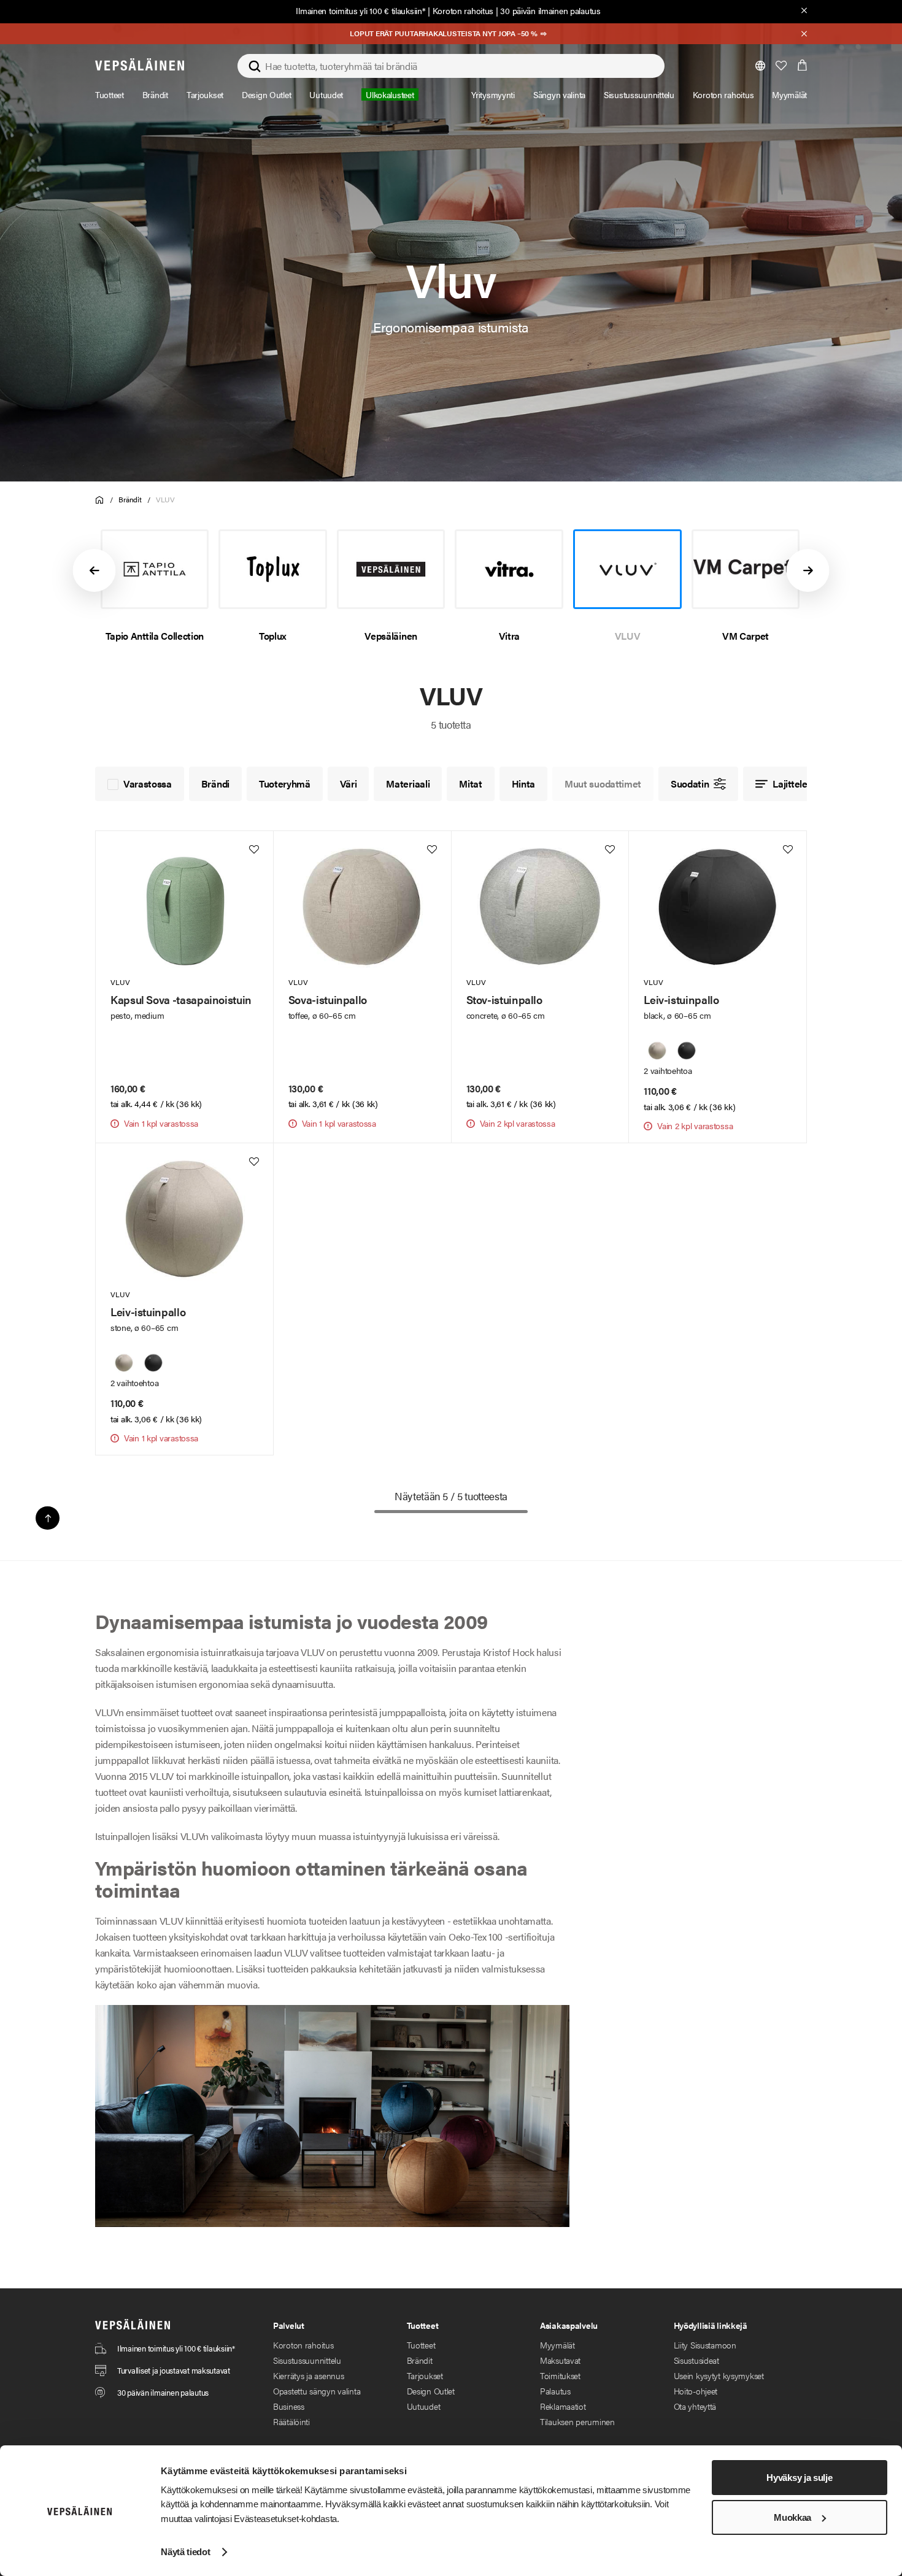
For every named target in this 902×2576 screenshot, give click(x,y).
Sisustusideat (696, 2360)
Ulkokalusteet (390, 94)
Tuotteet (421, 2345)
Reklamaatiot (563, 2406)
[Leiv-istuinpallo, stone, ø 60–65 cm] (657, 1051)
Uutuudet (424, 2406)
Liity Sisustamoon (705, 2345)
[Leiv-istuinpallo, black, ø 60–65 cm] (687, 1051)
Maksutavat (560, 2360)
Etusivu (100, 500)
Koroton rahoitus (463, 10)
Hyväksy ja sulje (799, 2478)
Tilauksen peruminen (577, 2421)
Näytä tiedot (185, 2552)
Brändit (130, 499)
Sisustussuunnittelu (307, 2360)
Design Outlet (431, 2391)
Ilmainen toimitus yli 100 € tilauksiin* (360, 10)
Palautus (555, 2391)
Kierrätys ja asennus (308, 2375)
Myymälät (557, 2345)
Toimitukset (560, 2375)
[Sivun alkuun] (48, 1518)
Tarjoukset (425, 2375)
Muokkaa (792, 2517)
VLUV (165, 499)
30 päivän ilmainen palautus (550, 10)
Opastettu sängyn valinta (317, 2391)
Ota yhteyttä (695, 2406)
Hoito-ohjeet (696, 2391)
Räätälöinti (291, 2421)
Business (289, 2406)
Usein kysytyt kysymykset (719, 2375)
